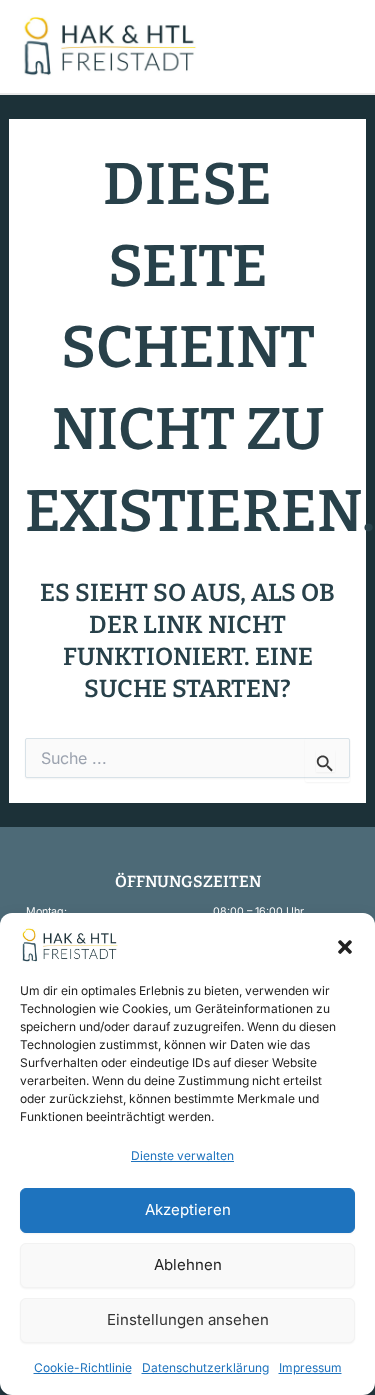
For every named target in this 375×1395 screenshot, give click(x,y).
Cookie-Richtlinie (83, 1367)
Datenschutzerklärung (205, 1367)
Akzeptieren (188, 1209)
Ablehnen (188, 1264)
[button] (345, 945)
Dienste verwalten (182, 1155)
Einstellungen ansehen (188, 1319)
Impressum (310, 1367)
